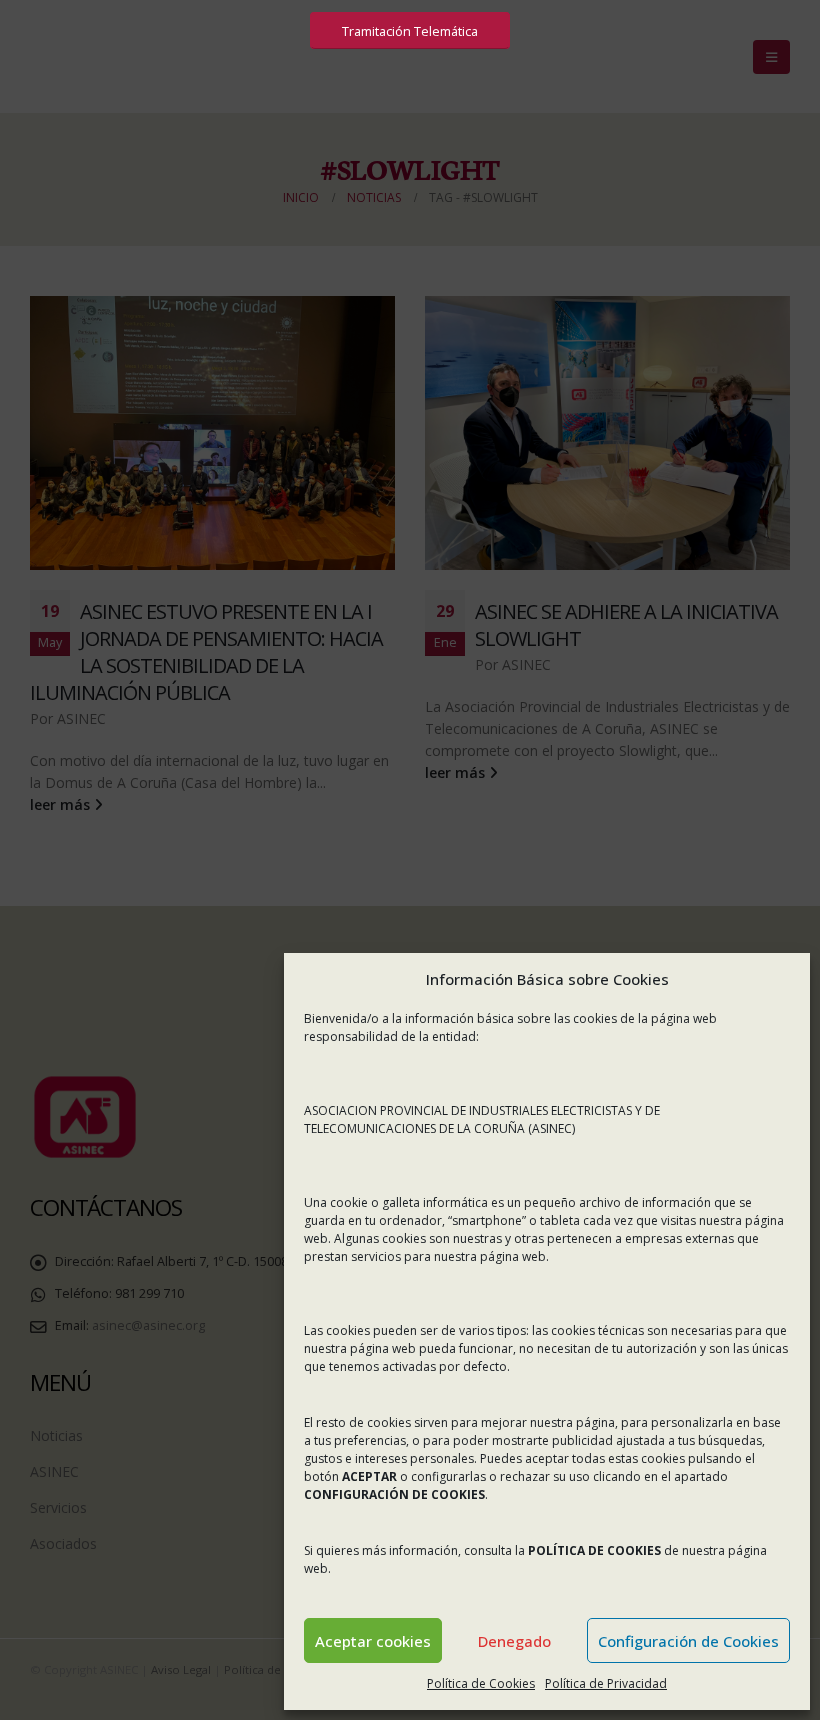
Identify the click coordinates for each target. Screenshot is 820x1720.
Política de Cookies (481, 1683)
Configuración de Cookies (688, 1641)
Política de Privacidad (606, 1683)
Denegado (514, 1641)
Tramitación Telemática (410, 31)
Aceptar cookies (373, 1641)
